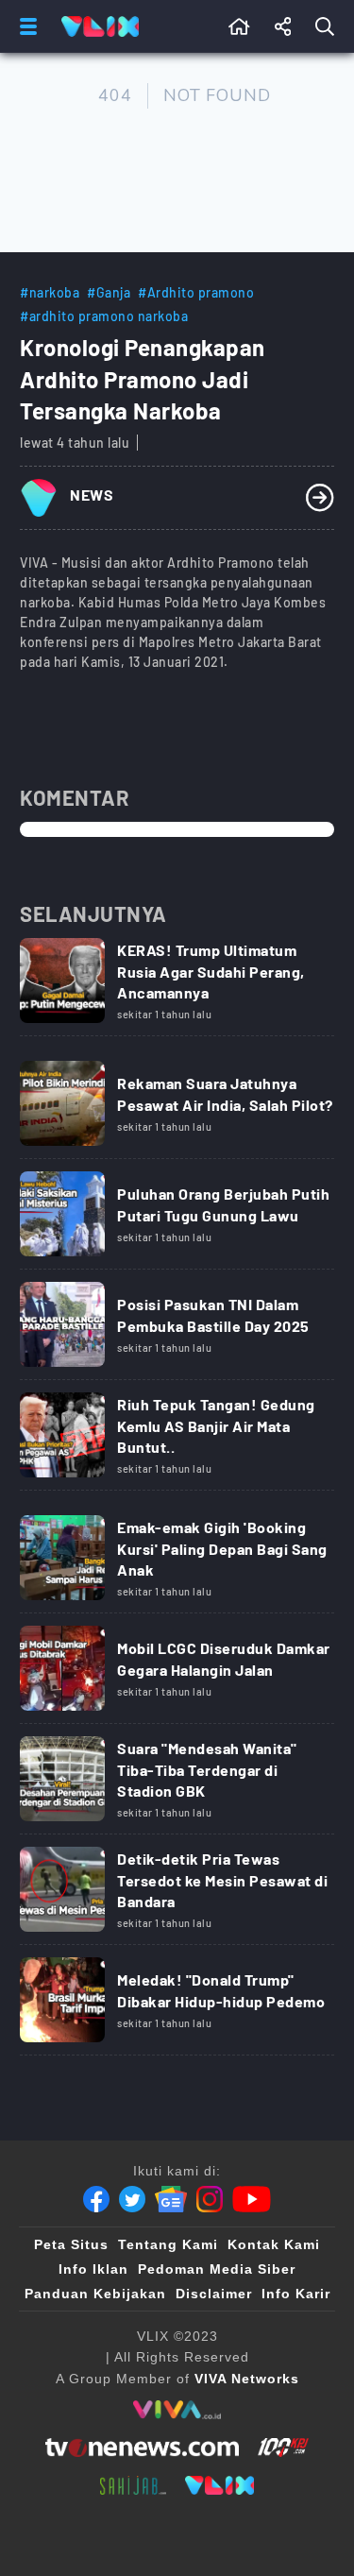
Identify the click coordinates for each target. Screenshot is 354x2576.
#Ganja (109, 292)
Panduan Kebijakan (95, 2294)
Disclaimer (214, 2294)
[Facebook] (96, 2199)
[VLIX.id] (220, 2485)
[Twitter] (132, 2199)
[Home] (100, 26)
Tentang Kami (168, 2244)
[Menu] (25, 26)
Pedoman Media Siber (217, 2269)
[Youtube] (252, 2199)
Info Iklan (93, 2269)
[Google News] (171, 2199)
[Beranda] (239, 26)
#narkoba (50, 292)
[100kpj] (283, 2448)
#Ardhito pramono (196, 292)
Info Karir (296, 2294)
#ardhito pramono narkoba (104, 316)
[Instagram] (210, 2199)
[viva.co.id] (177, 2410)
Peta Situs (71, 2244)
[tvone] (142, 2448)
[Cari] (329, 26)
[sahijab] (133, 2485)
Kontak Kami (274, 2244)
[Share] (283, 26)
